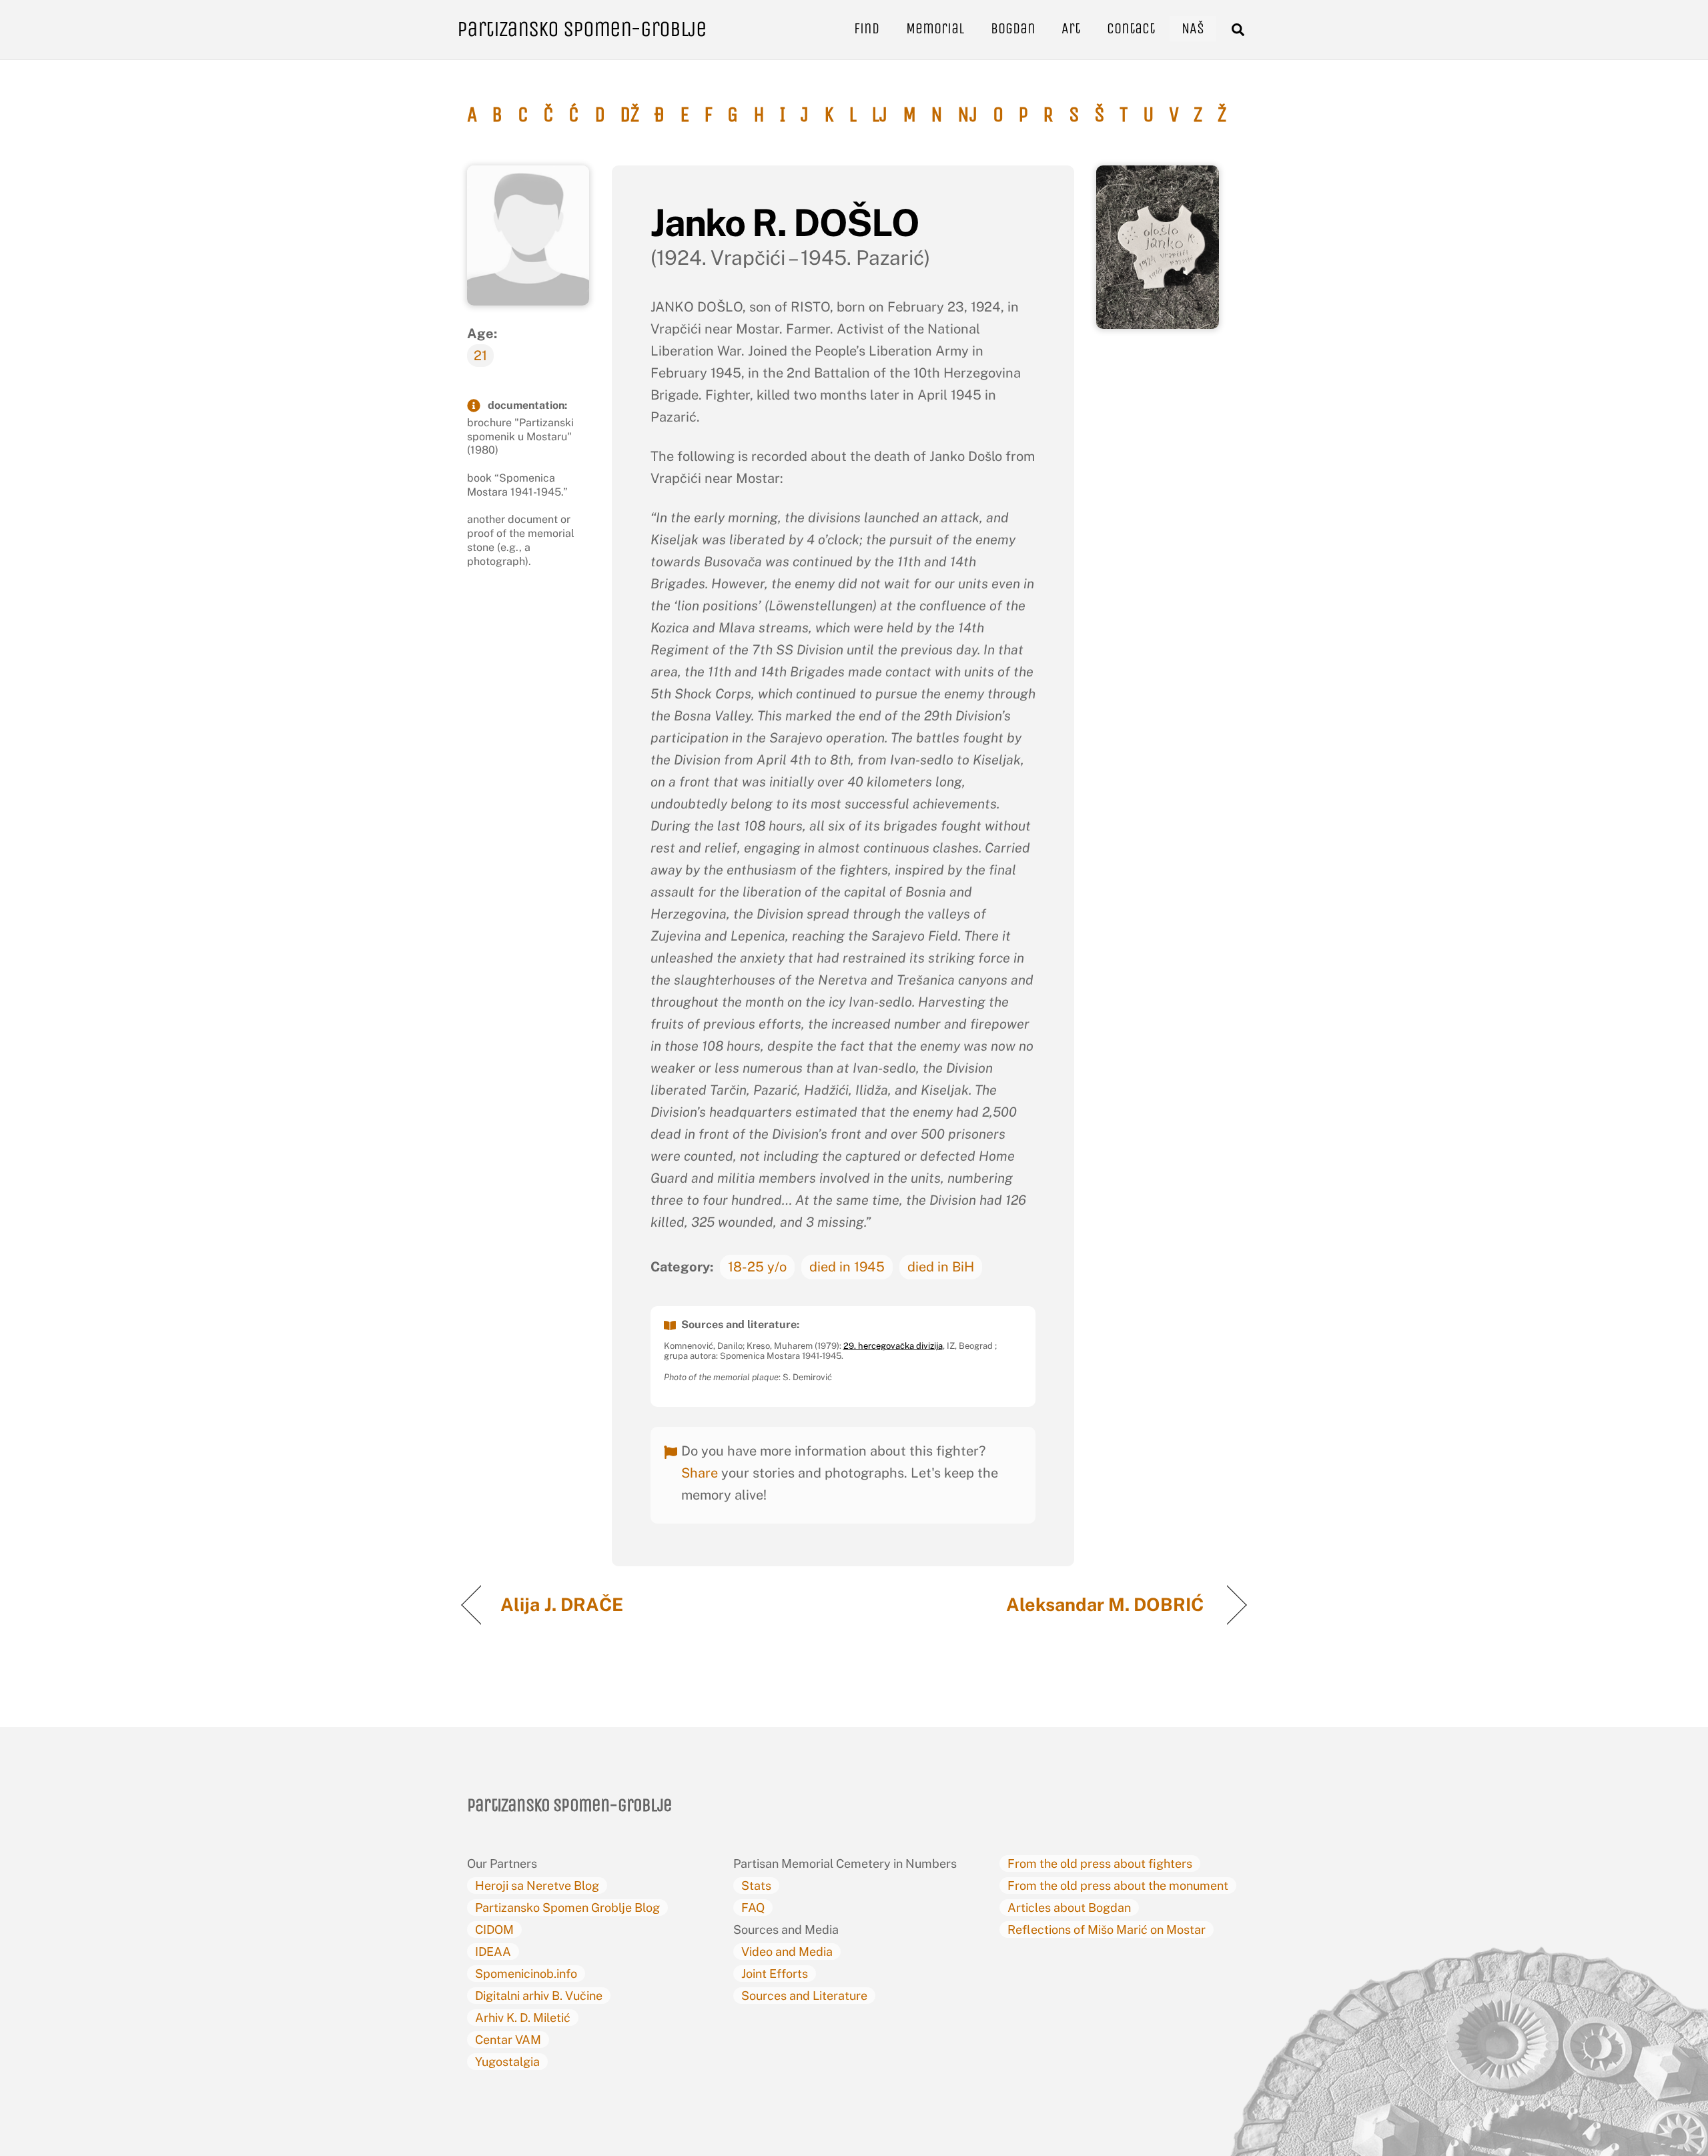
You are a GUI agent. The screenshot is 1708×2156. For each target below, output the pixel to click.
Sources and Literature (804, 1996)
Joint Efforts (775, 1974)
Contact (1131, 28)
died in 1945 (847, 1267)
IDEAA (493, 1952)
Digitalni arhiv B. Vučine (539, 1996)
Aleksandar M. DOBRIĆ (1107, 1604)
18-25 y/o (757, 1267)
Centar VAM (508, 2040)
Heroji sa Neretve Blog (537, 1885)
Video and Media (787, 1952)
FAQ (753, 1908)
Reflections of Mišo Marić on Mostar (1107, 1930)
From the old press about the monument (1118, 1885)
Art (1071, 28)
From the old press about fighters (1100, 1863)
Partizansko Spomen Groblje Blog (567, 1908)
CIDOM (494, 1930)
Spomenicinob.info (526, 1974)
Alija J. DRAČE (564, 1604)
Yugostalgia (507, 2062)
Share (700, 1473)
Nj (967, 115)
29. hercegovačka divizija (893, 1346)
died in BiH (941, 1267)
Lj (879, 115)
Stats (756, 1885)
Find (867, 28)
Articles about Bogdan (1069, 1908)
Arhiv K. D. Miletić (523, 2018)
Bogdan (1013, 28)
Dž (629, 115)
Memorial (935, 28)
